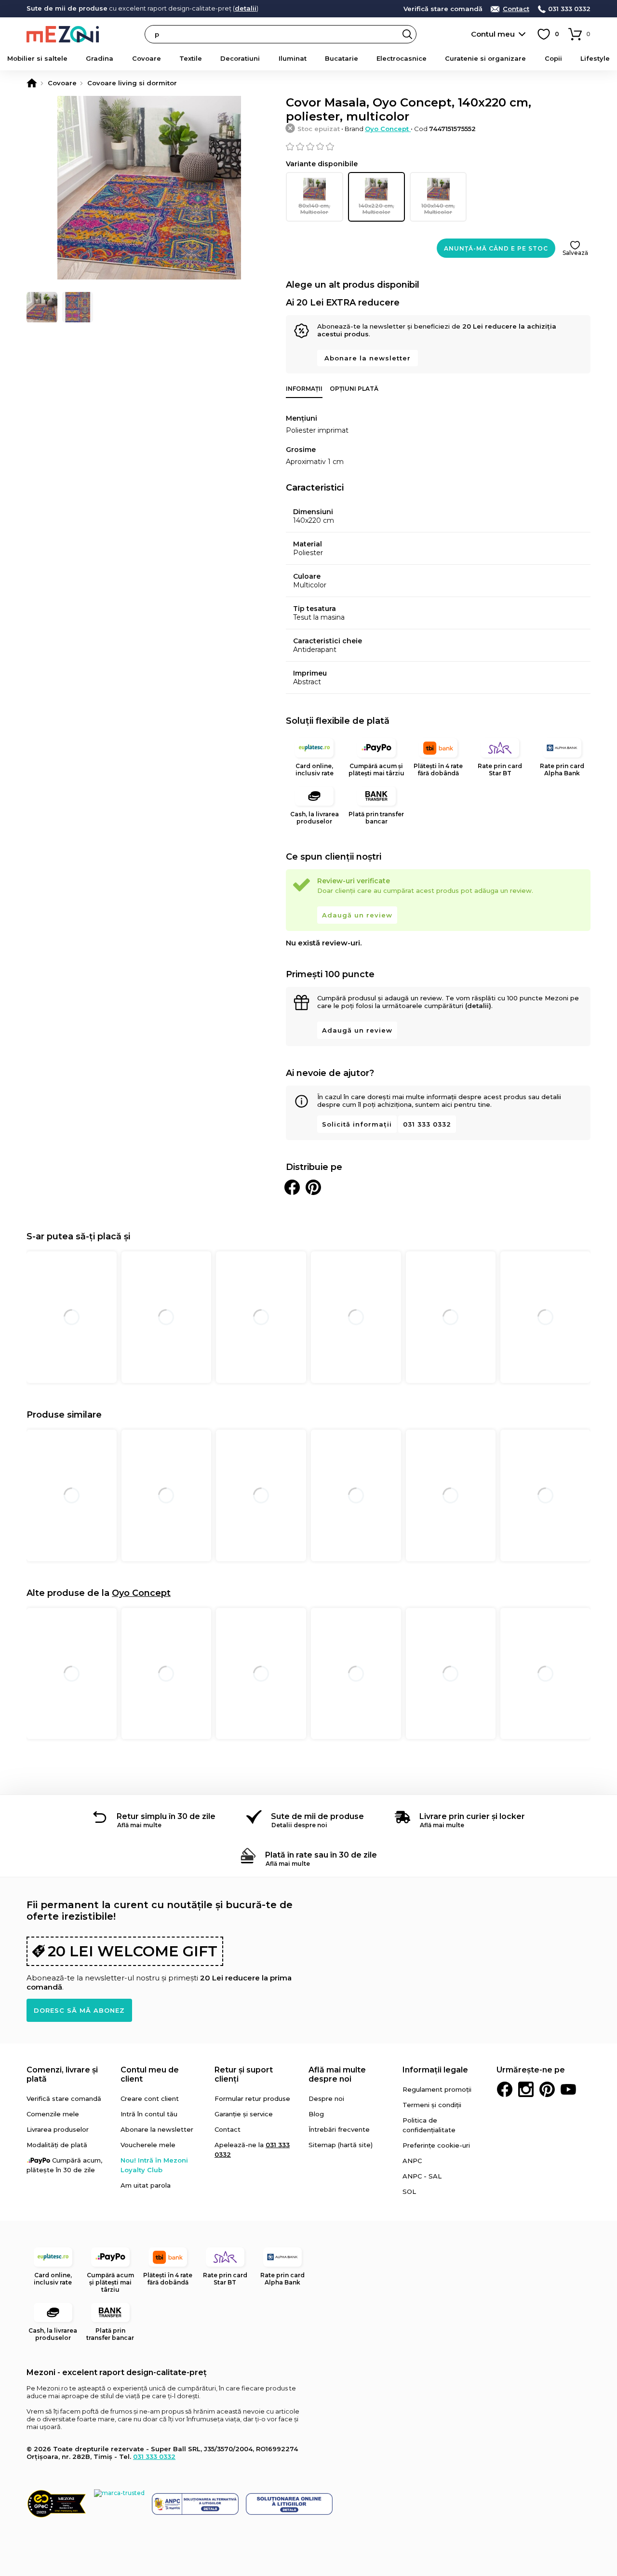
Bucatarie (342, 58)
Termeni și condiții (432, 2105)
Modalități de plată (57, 2145)
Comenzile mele (53, 2114)
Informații (304, 389)
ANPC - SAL (422, 2176)
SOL (409, 2191)
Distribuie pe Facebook (292, 1187)
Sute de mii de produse (317, 1816)
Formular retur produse (252, 2098)
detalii (246, 8)
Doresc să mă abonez (79, 2010)
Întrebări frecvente (339, 2129)
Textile (191, 58)
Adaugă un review (357, 915)
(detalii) (478, 1006)
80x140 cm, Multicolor (314, 209)
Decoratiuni (240, 58)
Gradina (100, 58)
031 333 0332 (569, 9)
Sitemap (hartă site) (341, 2145)
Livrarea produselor (58, 2129)
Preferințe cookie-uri (436, 2145)
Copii (553, 58)
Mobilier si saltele (37, 58)
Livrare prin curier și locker (472, 1816)
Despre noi (326, 2098)
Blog (316, 2114)
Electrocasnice (402, 58)
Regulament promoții (437, 2089)
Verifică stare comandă (443, 9)
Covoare (147, 58)
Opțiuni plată (354, 389)
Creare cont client (150, 2098)
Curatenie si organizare (485, 58)
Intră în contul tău (149, 2114)
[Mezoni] (32, 83)
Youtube (568, 2089)
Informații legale (435, 2070)
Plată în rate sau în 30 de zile (321, 1855)
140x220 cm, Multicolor (376, 209)
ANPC (412, 2161)
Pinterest (547, 2089)
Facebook (505, 2089)
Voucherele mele (148, 2145)
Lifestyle (595, 58)
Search (407, 34)
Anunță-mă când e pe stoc (496, 248)
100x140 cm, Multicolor (438, 209)
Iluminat (293, 58)
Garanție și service (244, 2114)
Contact (516, 9)
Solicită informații (357, 1124)
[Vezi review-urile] (438, 146)
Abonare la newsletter (368, 358)
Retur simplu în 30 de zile (166, 1816)
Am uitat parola (146, 2185)
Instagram (526, 2089)
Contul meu (493, 34)
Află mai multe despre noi (337, 2074)
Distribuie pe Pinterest (313, 1187)
